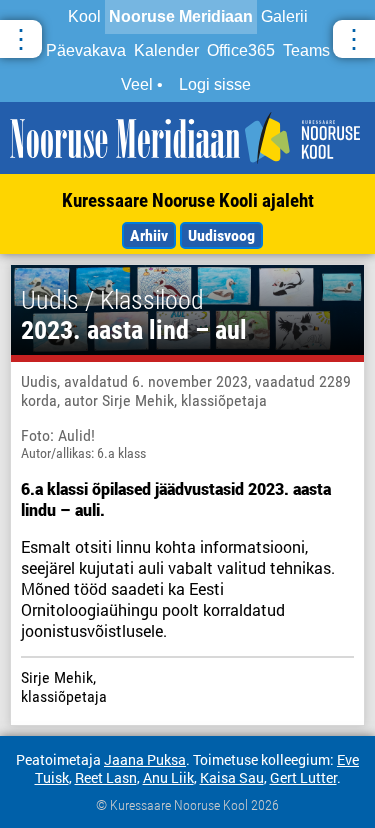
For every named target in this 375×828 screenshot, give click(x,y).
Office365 (241, 50)
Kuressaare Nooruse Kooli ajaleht (188, 200)
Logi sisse (215, 84)
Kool (84, 16)
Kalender (166, 50)
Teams (306, 50)
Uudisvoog (221, 235)
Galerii (284, 16)
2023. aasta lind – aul (134, 330)
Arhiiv (149, 235)
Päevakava (86, 50)
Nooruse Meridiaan (181, 16)
